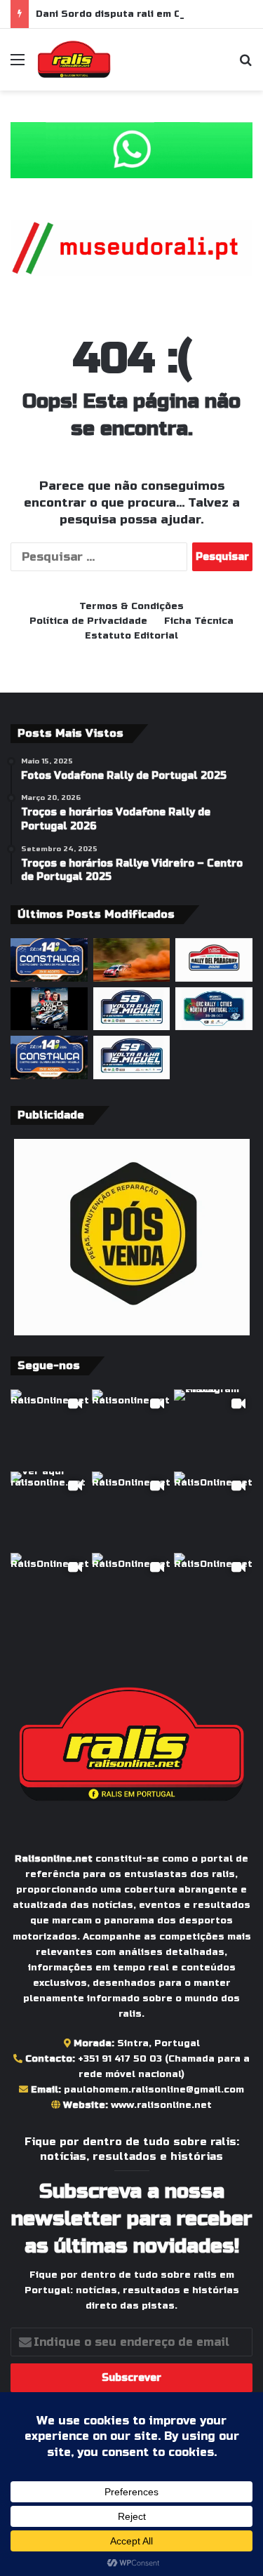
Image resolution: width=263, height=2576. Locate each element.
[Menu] (18, 65)
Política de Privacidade (88, 621)
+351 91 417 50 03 (120, 2059)
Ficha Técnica (199, 621)
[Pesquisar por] (245, 65)
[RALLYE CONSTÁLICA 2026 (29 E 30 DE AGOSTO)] (49, 960)
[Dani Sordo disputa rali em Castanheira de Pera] (49, 1009)
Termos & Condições (131, 606)
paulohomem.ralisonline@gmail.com (154, 2090)
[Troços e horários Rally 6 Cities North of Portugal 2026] (214, 1009)
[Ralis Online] (74, 60)
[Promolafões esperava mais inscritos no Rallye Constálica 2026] (49, 1057)
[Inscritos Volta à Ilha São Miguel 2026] (132, 1009)
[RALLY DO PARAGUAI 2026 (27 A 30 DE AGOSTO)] (214, 960)
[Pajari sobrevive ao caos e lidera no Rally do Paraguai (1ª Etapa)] (132, 960)
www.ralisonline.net (161, 2105)
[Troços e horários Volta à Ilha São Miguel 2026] (132, 1057)
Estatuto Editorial (131, 636)
